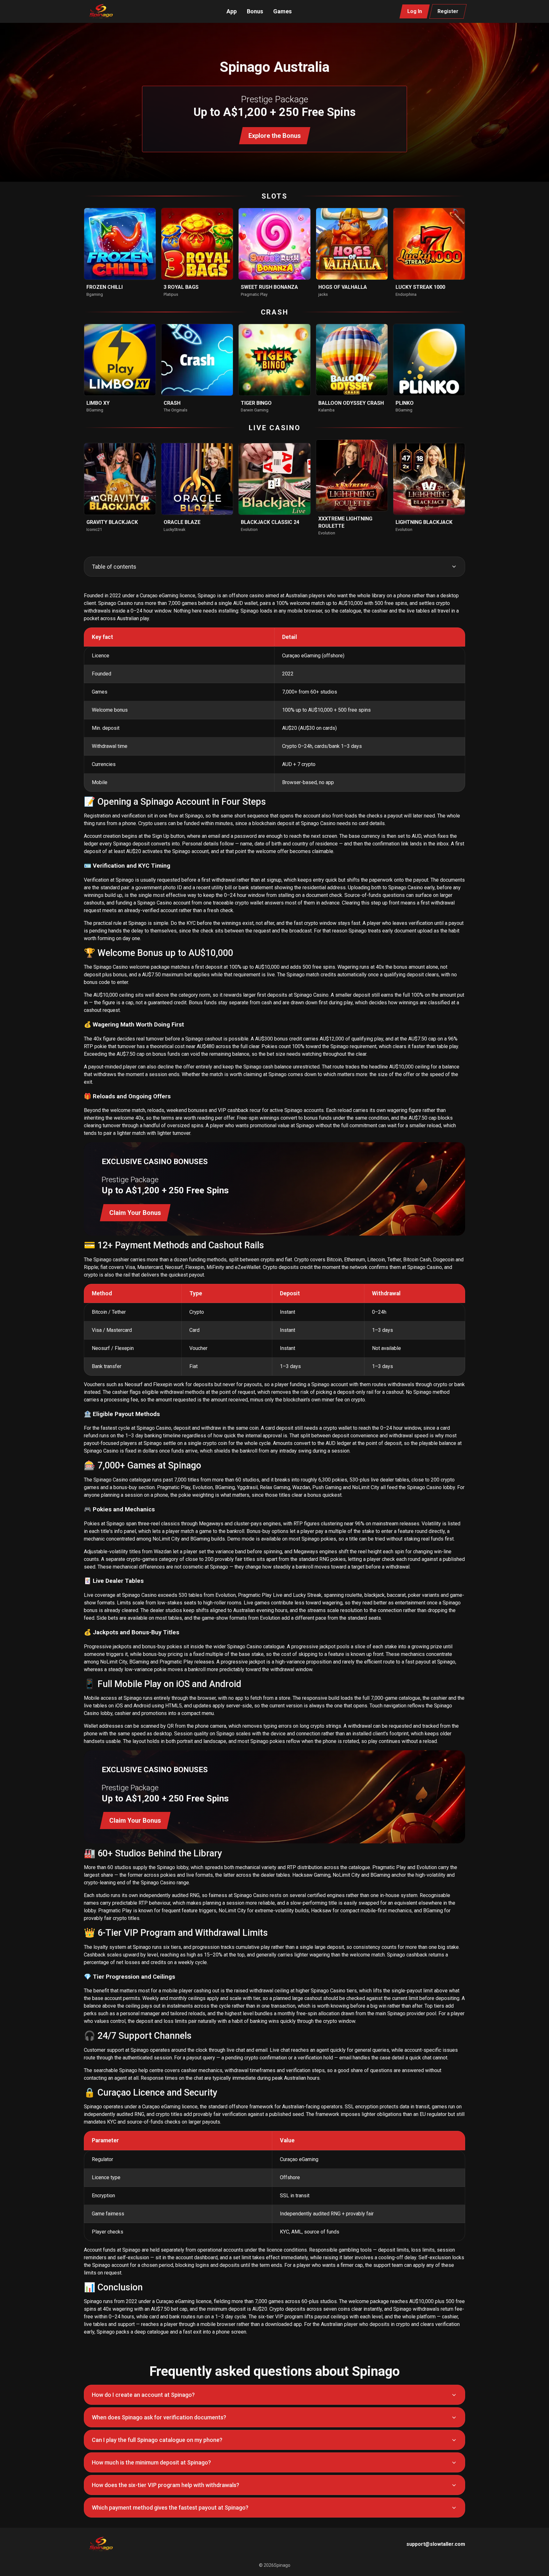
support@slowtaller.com (436, 2544)
